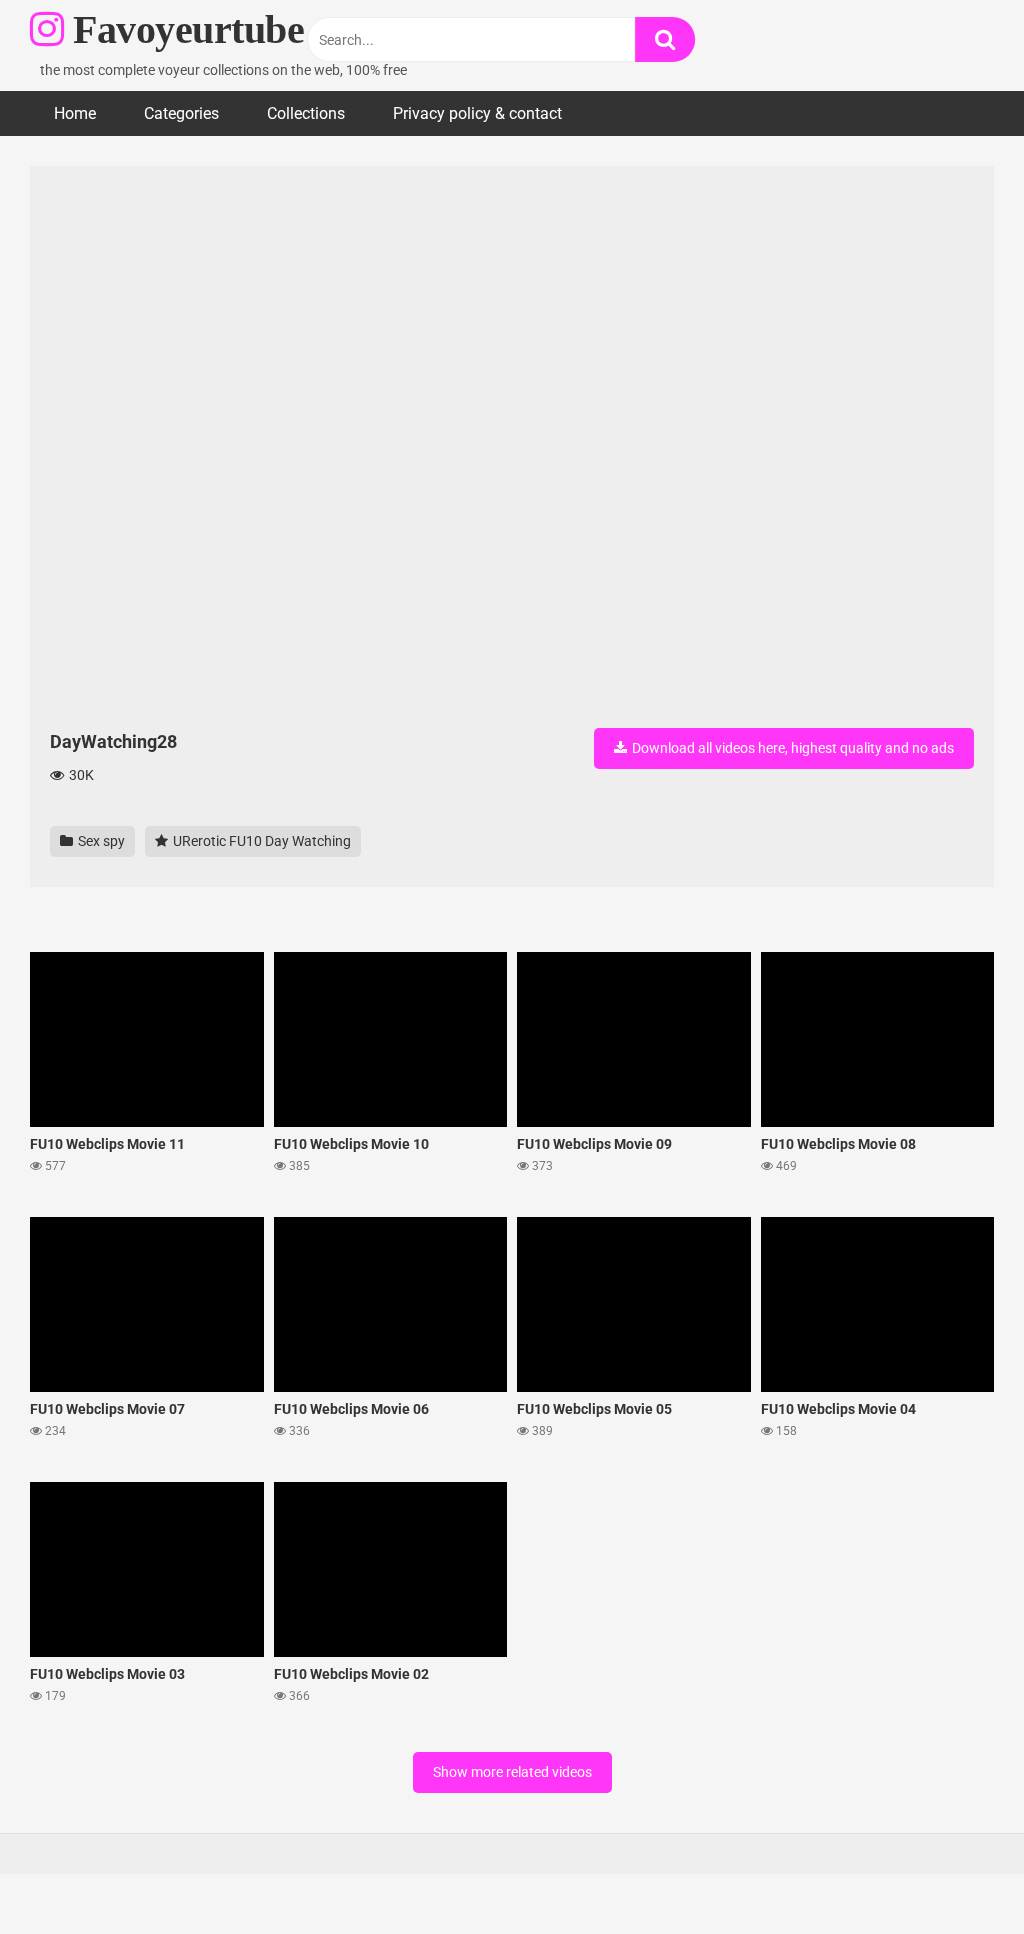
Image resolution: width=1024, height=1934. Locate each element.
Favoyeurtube (184, 29)
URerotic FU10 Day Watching (260, 841)
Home (75, 113)
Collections (306, 113)
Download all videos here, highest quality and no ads (791, 748)
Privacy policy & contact (477, 113)
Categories (181, 113)
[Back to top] (957, 1873)
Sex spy (100, 841)
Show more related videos (512, 1772)
